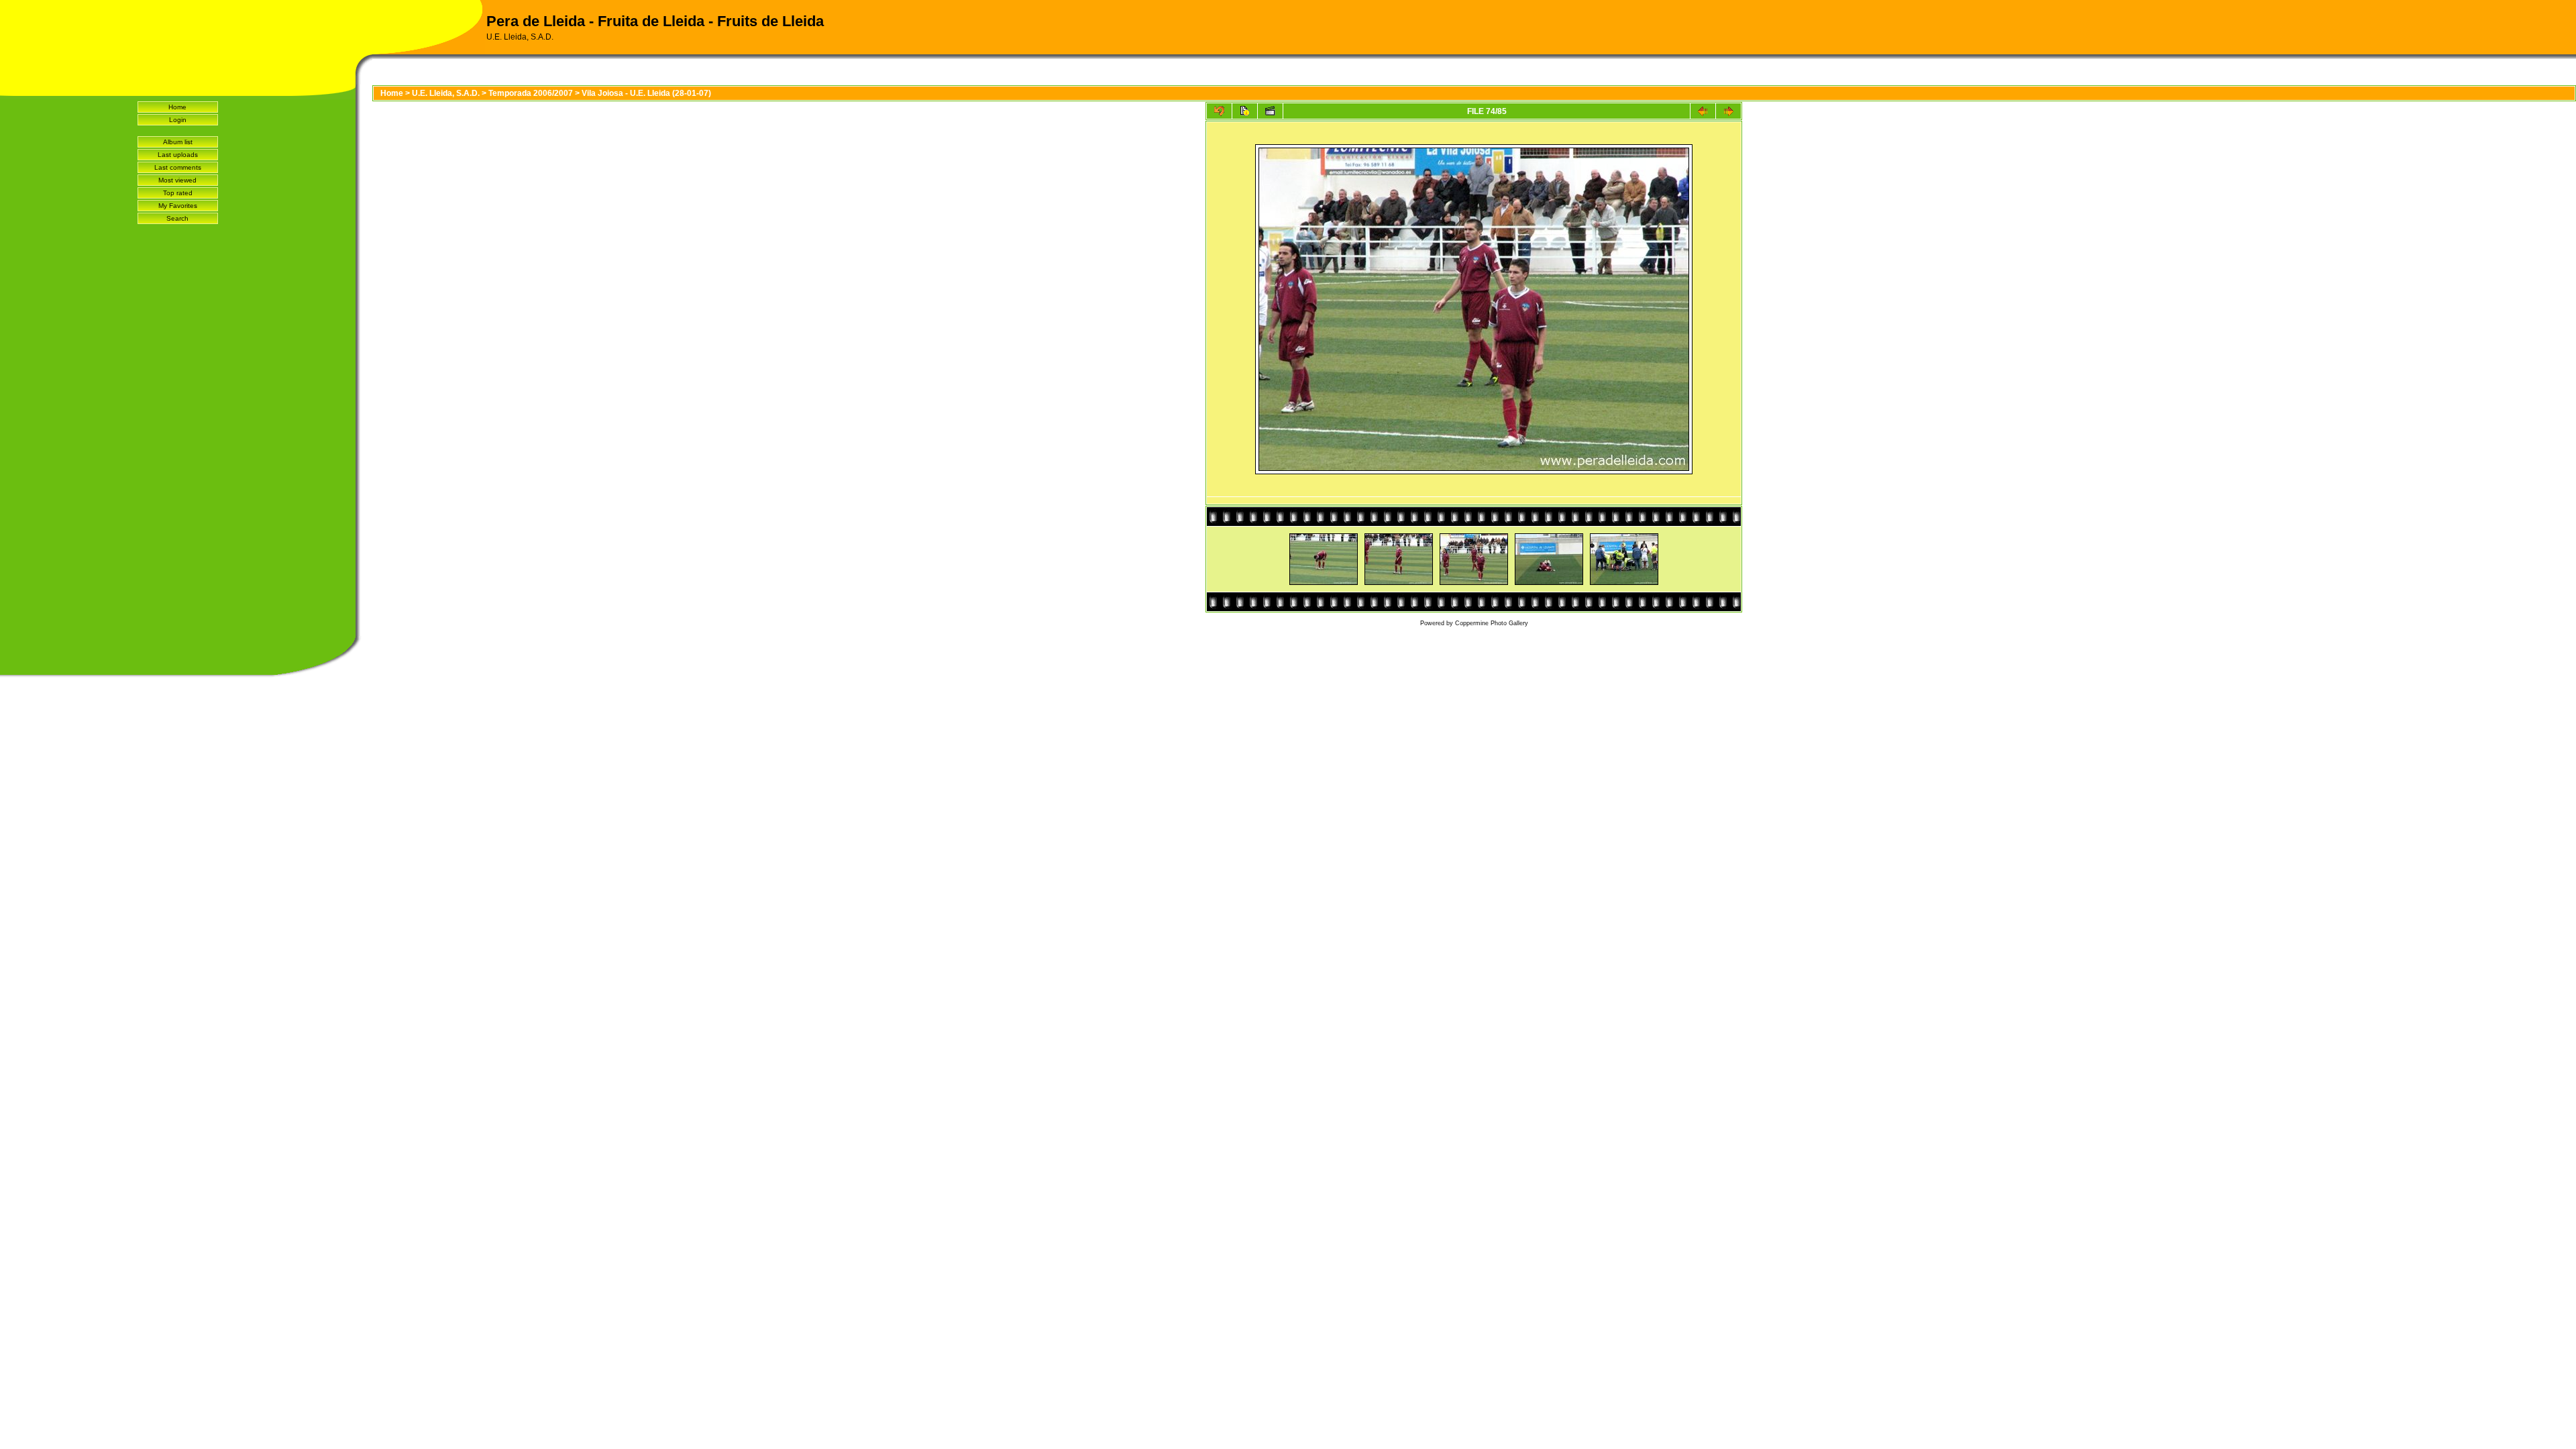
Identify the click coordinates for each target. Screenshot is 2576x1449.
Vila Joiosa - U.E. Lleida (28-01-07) (646, 93)
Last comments (178, 167)
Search (177, 218)
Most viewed (177, 180)
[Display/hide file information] (1245, 111)
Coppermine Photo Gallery (1492, 623)
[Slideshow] (1270, 111)
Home (177, 107)
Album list (178, 142)
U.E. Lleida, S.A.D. (446, 93)
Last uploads (178, 155)
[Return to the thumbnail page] (1219, 111)
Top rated (178, 193)
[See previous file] (1703, 111)
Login (178, 120)
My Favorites (178, 206)
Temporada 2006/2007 (531, 93)
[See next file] (1728, 111)
